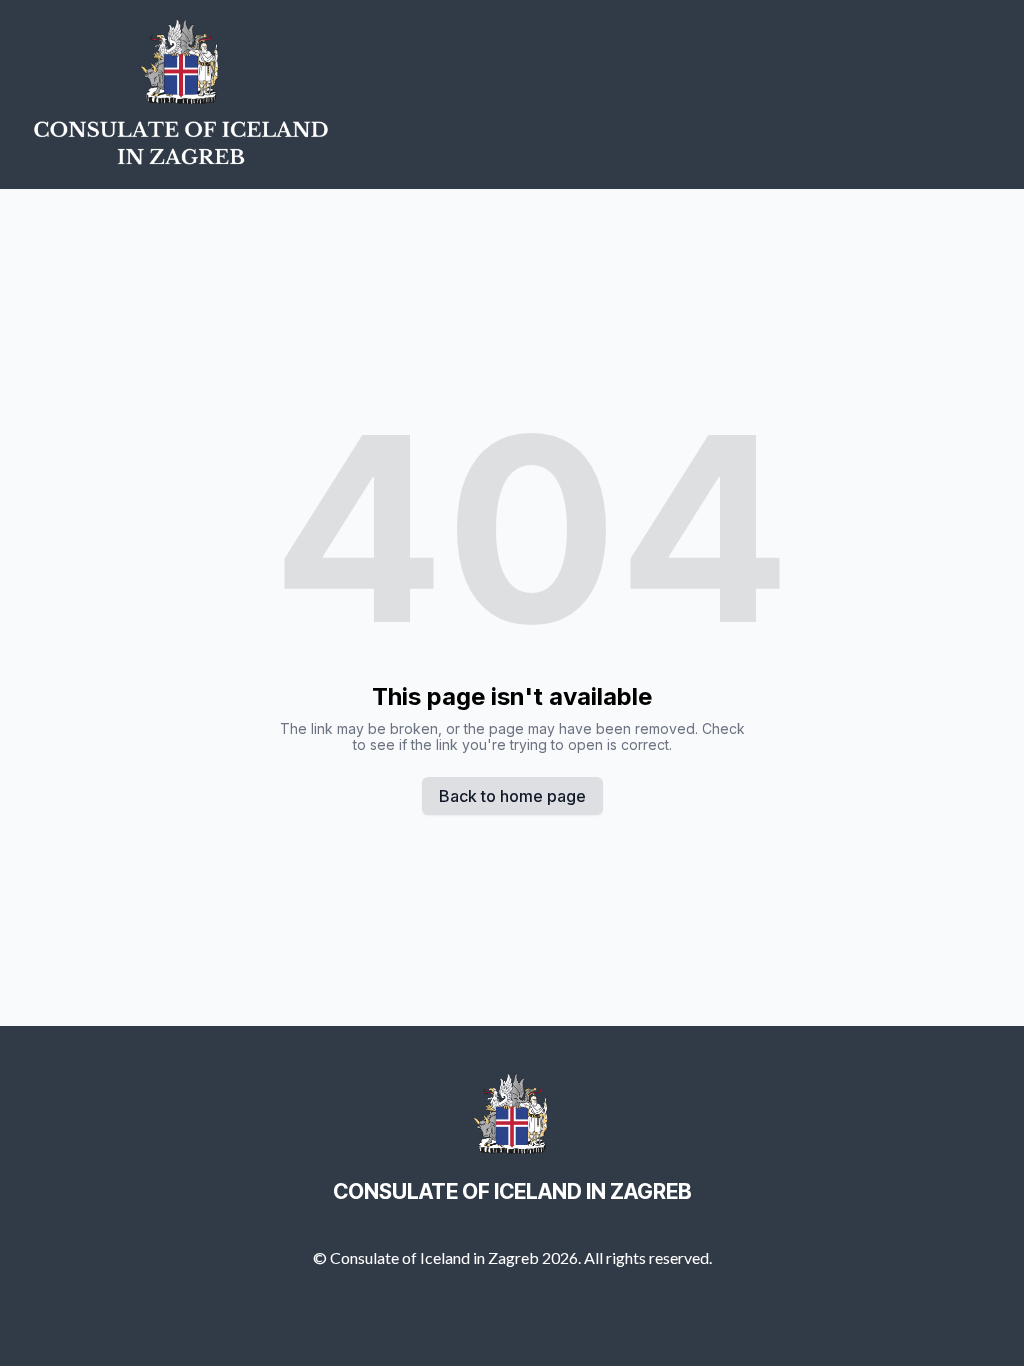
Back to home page (512, 796)
